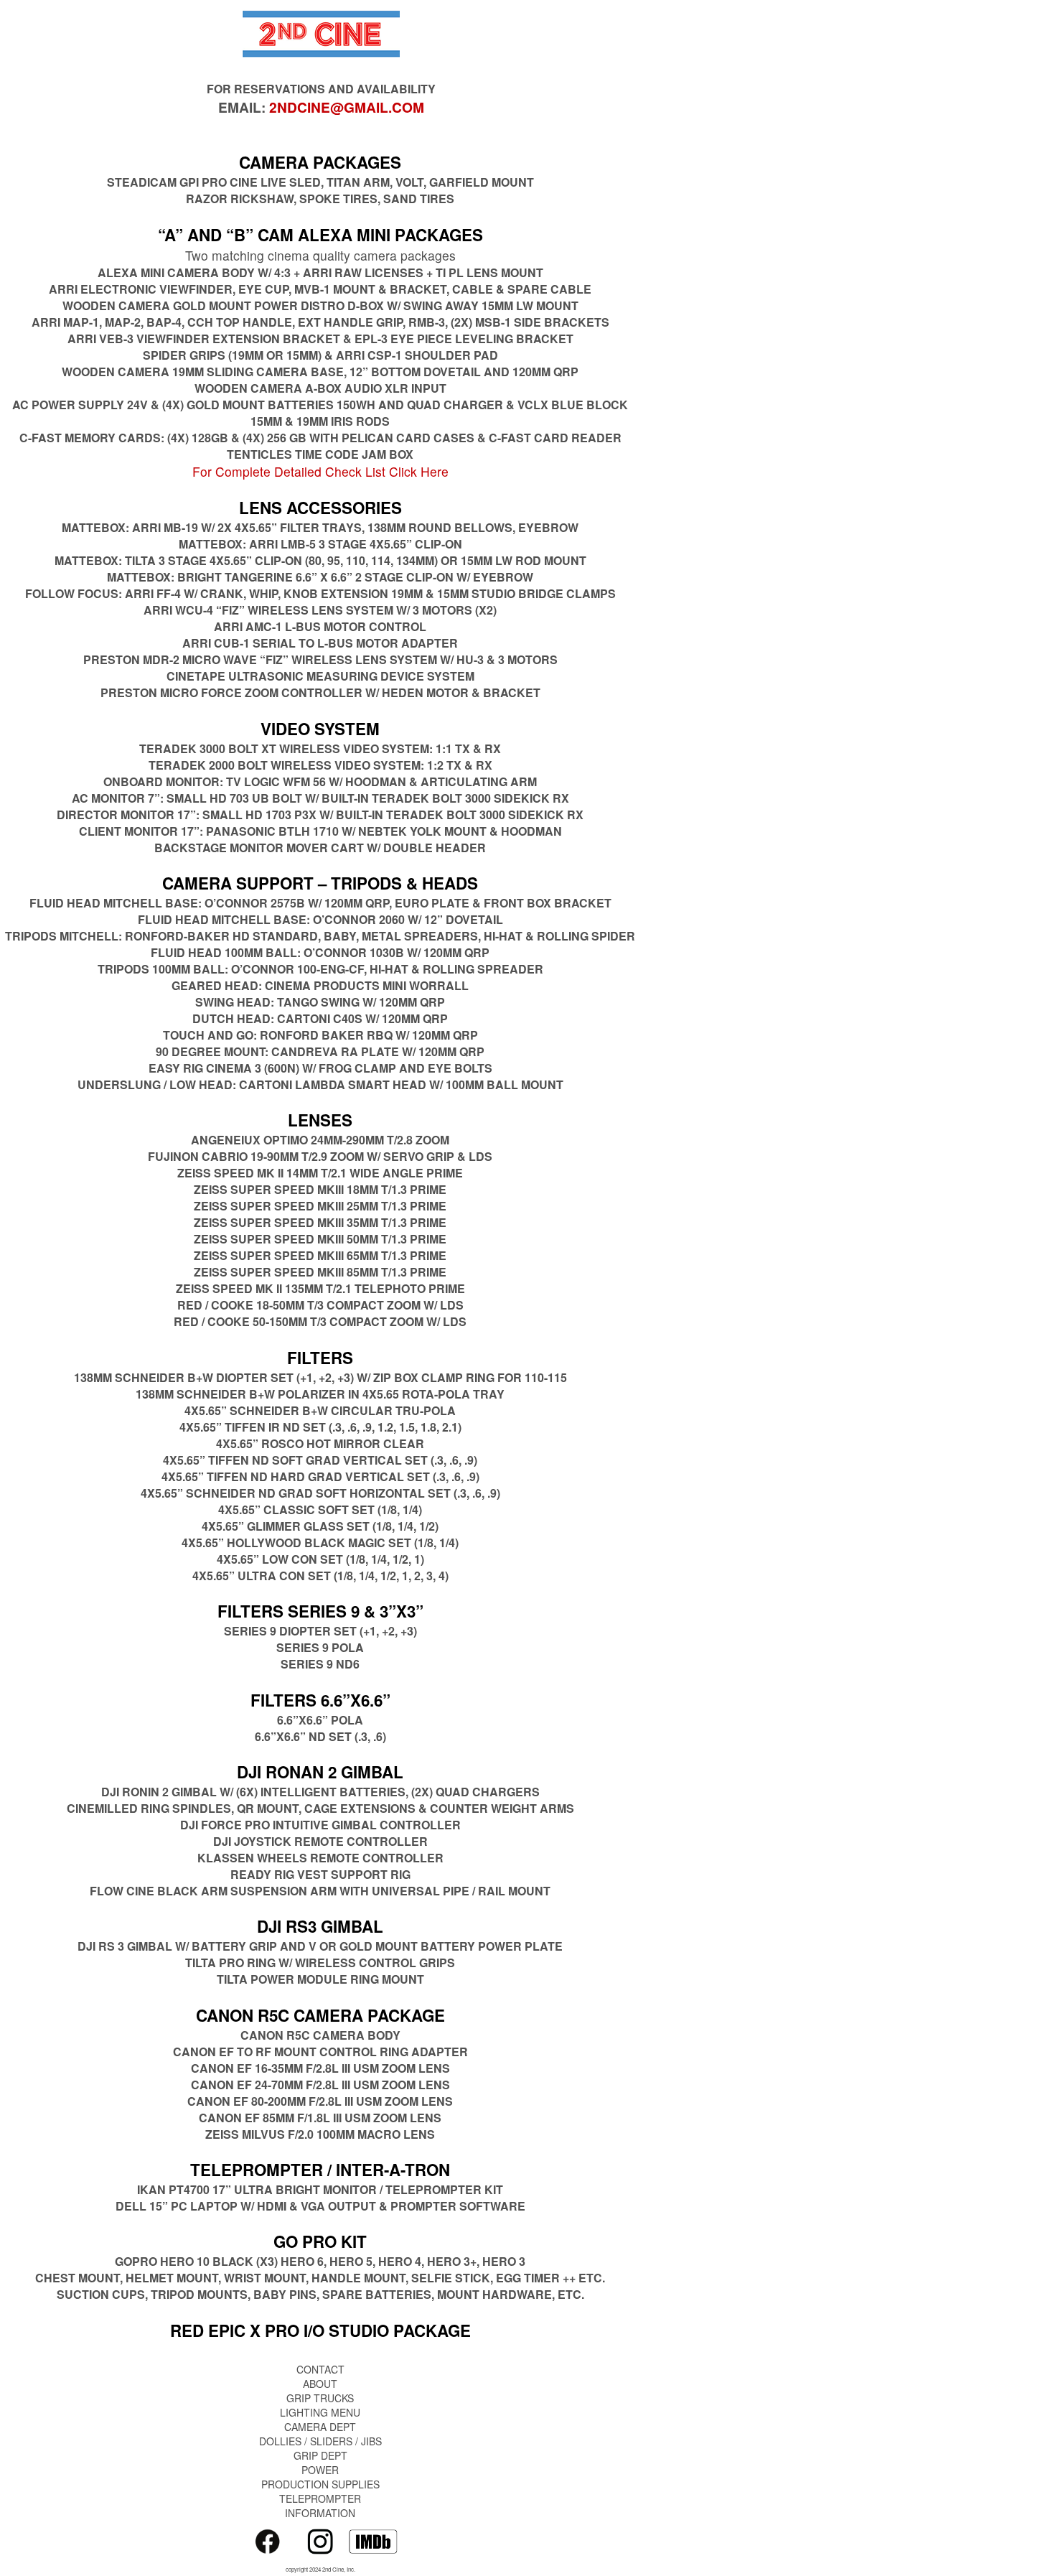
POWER (320, 2470)
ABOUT (320, 2384)
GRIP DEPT (320, 2455)
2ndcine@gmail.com (347, 107)
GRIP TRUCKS (320, 2398)
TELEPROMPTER (320, 2498)
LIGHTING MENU (320, 2412)
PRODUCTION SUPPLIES (320, 2484)
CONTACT (320, 2369)
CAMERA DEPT (320, 2427)
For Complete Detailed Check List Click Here (320, 471)
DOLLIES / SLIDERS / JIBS (320, 2441)
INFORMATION (320, 2513)
